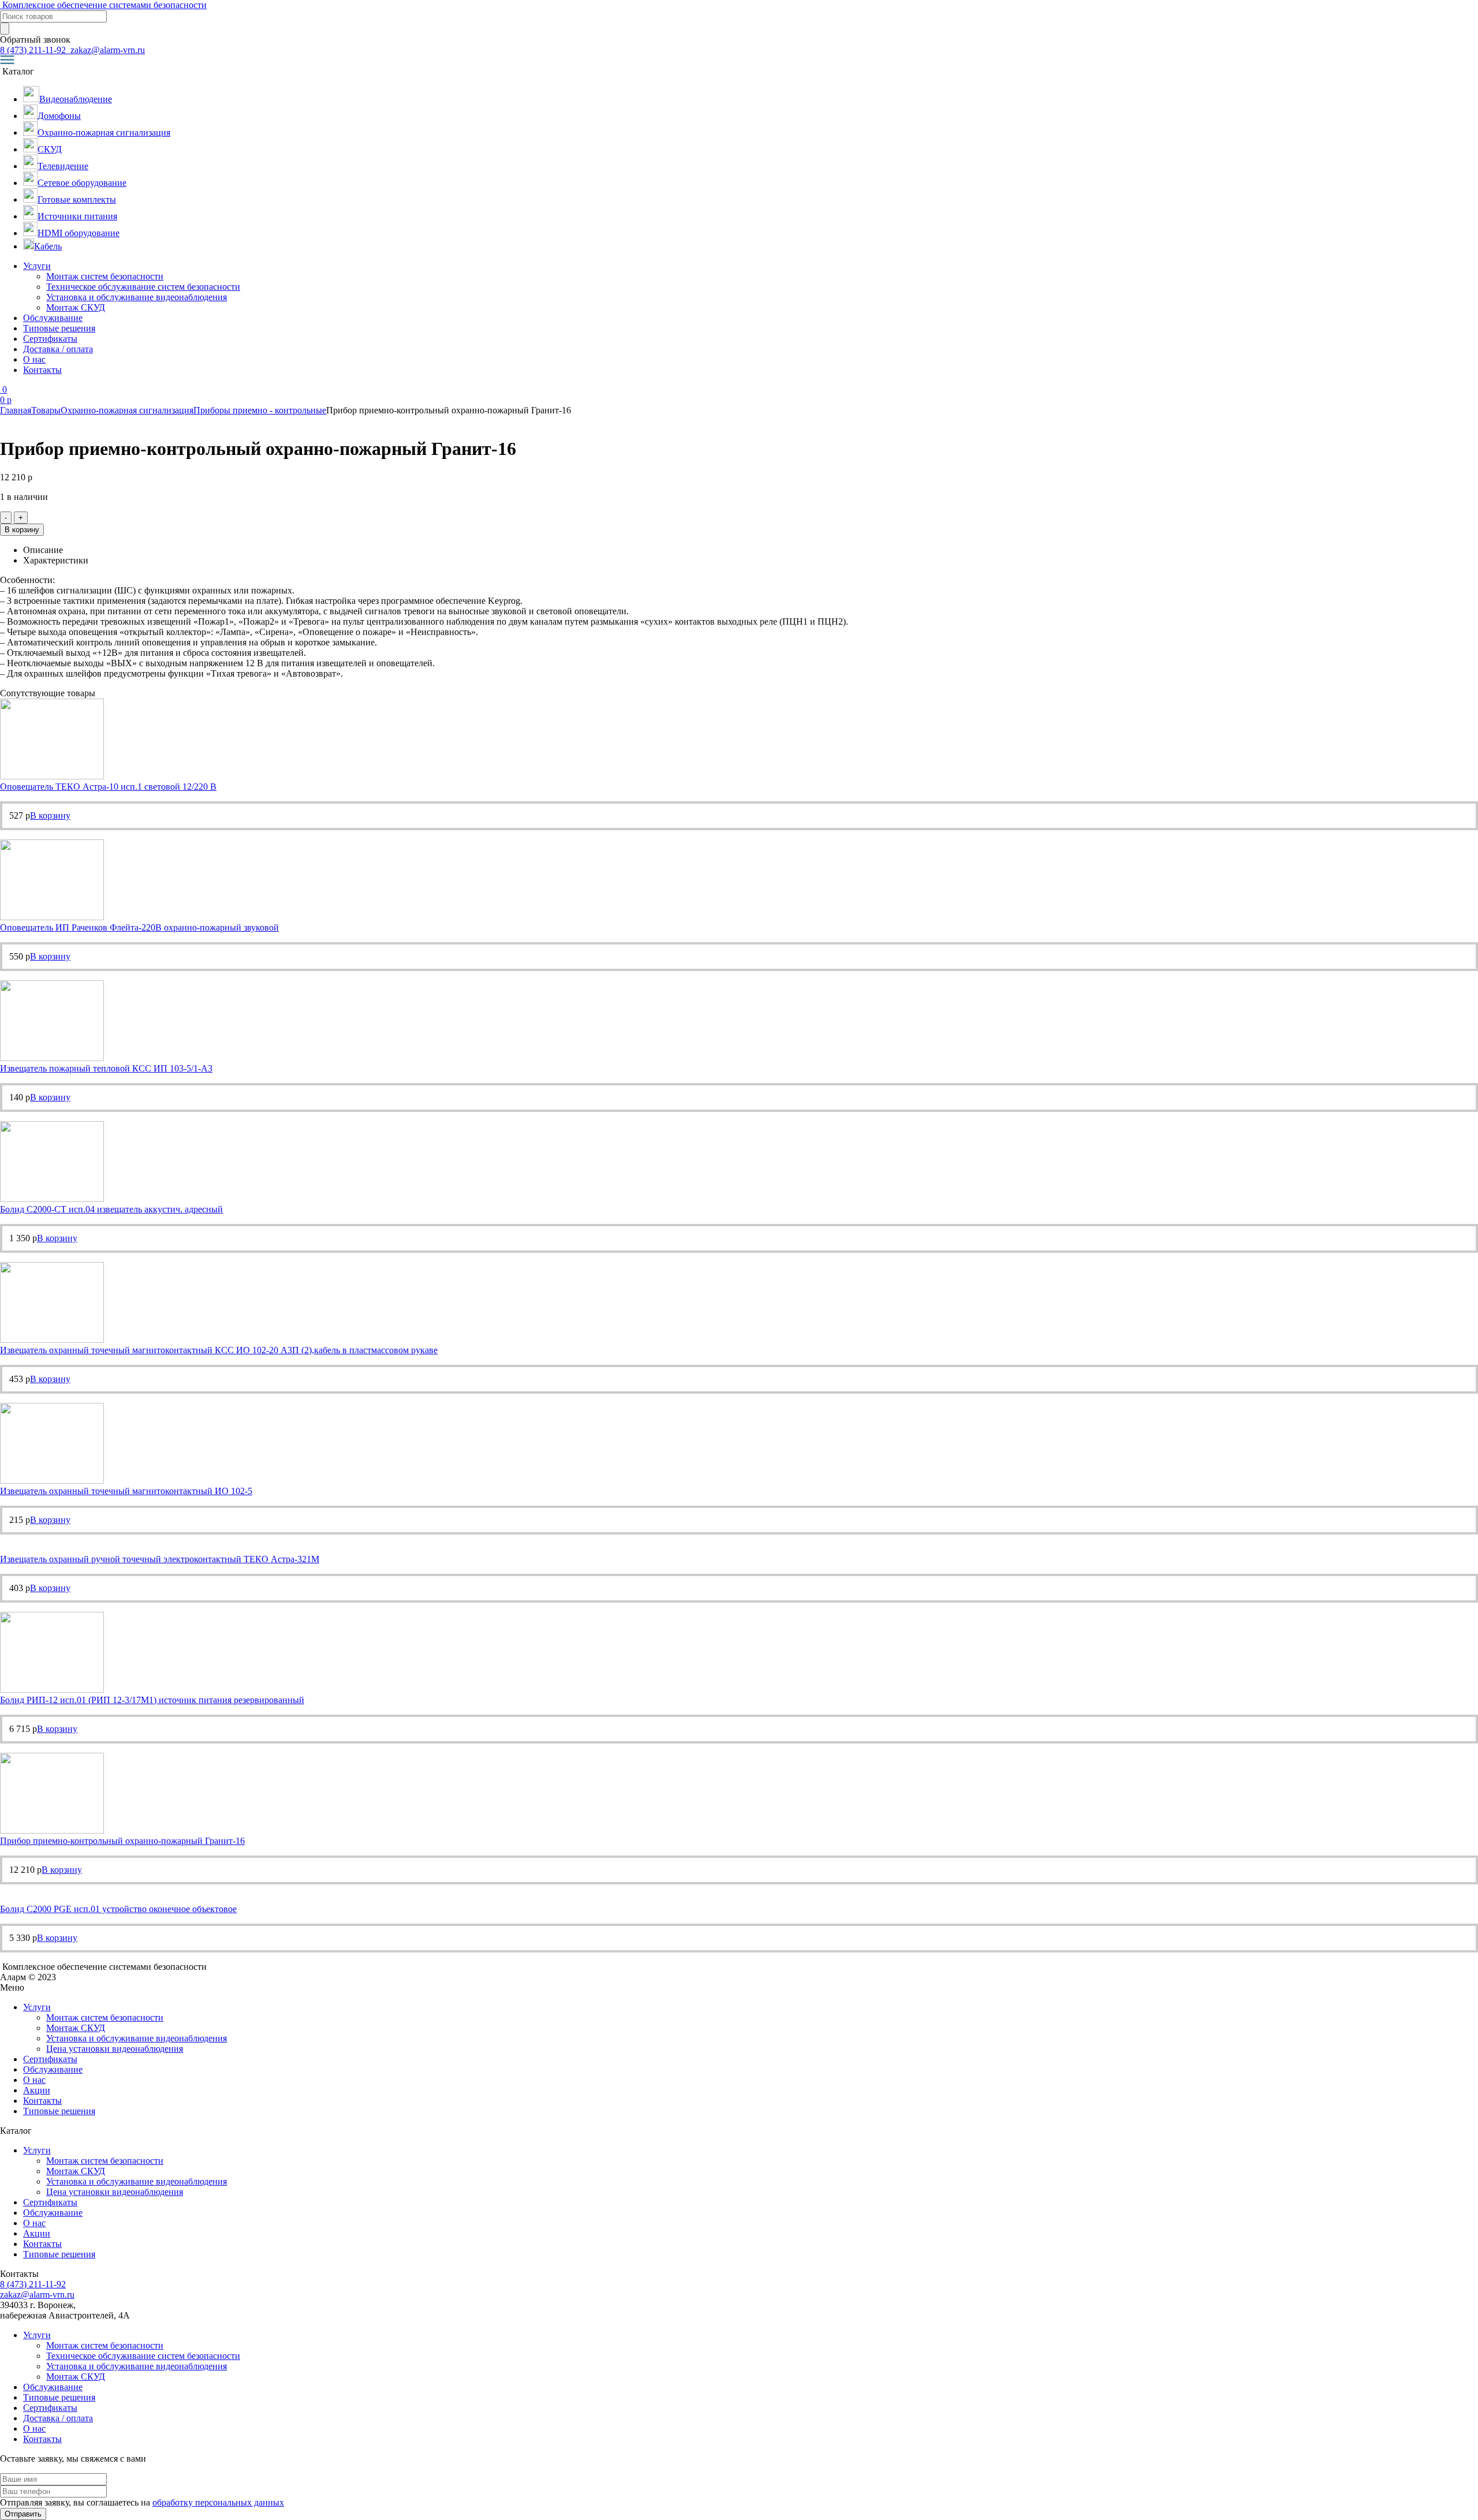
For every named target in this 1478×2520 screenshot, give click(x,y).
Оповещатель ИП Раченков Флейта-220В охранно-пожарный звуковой (139, 927)
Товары (46, 410)
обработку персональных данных (218, 2502)
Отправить (23, 2514)
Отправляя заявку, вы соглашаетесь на (142, 2502)
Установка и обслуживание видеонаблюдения (137, 297)
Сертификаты (50, 339)
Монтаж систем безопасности (105, 276)
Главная (16, 410)
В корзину (22, 530)
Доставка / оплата (58, 349)
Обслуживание (53, 318)
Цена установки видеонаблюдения (115, 2049)
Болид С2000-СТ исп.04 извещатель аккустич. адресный (111, 1209)
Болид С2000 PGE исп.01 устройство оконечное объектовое (118, 1909)
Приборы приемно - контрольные (260, 410)
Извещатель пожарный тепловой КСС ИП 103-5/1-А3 (106, 1068)
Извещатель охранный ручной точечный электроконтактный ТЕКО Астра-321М (160, 1559)
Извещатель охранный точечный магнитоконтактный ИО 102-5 (126, 1491)
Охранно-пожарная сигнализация (127, 410)
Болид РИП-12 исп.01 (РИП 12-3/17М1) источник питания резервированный (152, 1700)
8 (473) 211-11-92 (34, 50)
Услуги (37, 266)
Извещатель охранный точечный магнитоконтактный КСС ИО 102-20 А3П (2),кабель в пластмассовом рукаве (219, 1350)
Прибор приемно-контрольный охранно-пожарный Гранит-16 (122, 1841)
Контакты (42, 370)
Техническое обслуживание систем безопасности (143, 287)
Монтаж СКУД (76, 307)
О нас (34, 359)
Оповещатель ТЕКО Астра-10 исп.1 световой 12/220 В (108, 787)
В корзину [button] (50, 815)
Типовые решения (59, 328)
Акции (37, 2090)
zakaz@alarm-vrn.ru (107, 50)
